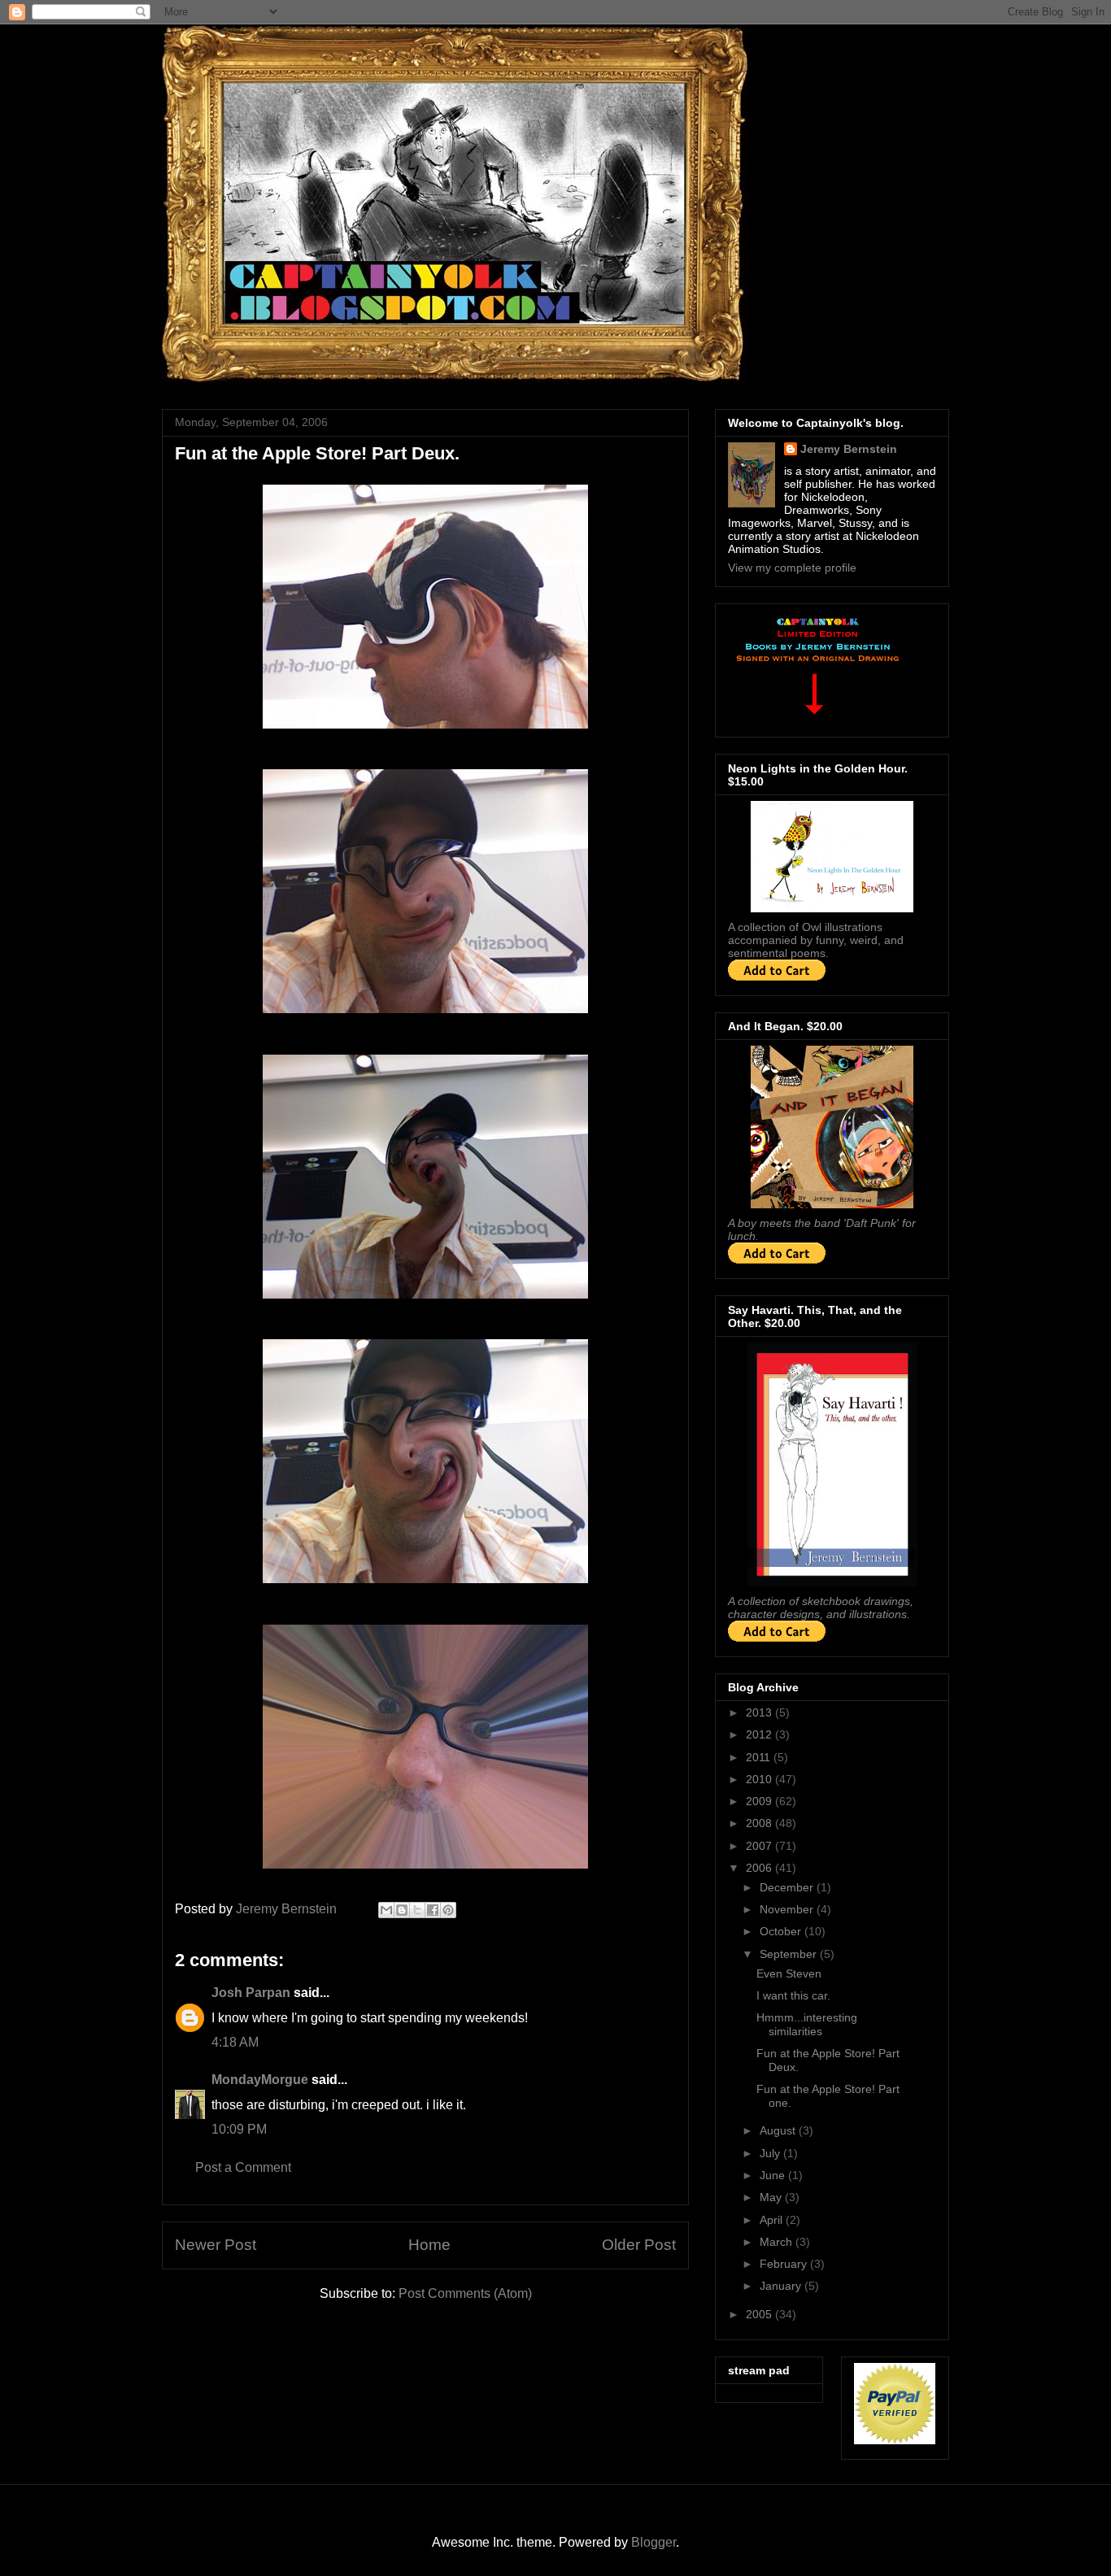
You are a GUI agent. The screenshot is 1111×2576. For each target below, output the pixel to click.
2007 (760, 1846)
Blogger (654, 2542)
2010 (760, 1779)
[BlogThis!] (402, 1910)
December (788, 1887)
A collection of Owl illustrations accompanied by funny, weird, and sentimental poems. (816, 940)
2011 (760, 1757)
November (788, 1909)
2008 (760, 1823)
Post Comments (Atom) (465, 2293)
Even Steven (789, 1973)
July (771, 2153)
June (774, 2175)
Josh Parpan (251, 1993)
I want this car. (793, 1995)
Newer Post (216, 2245)
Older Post (639, 2245)
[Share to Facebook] (433, 1910)
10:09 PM (239, 2129)
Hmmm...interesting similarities (807, 2024)
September (790, 1954)
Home (429, 2245)
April (773, 2220)
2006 (760, 1868)
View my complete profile (792, 568)
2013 (760, 1712)
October (782, 1931)
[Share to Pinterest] (448, 1910)
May (772, 2197)
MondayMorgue (260, 2080)
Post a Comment (243, 2167)
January (782, 2286)
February (785, 2264)
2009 (760, 1801)
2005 (760, 2314)
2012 (760, 1734)
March (778, 2242)
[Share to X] (417, 1910)
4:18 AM (235, 2042)
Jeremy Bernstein (849, 449)
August (779, 2130)
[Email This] (386, 1910)
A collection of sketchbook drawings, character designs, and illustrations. (821, 1608)
